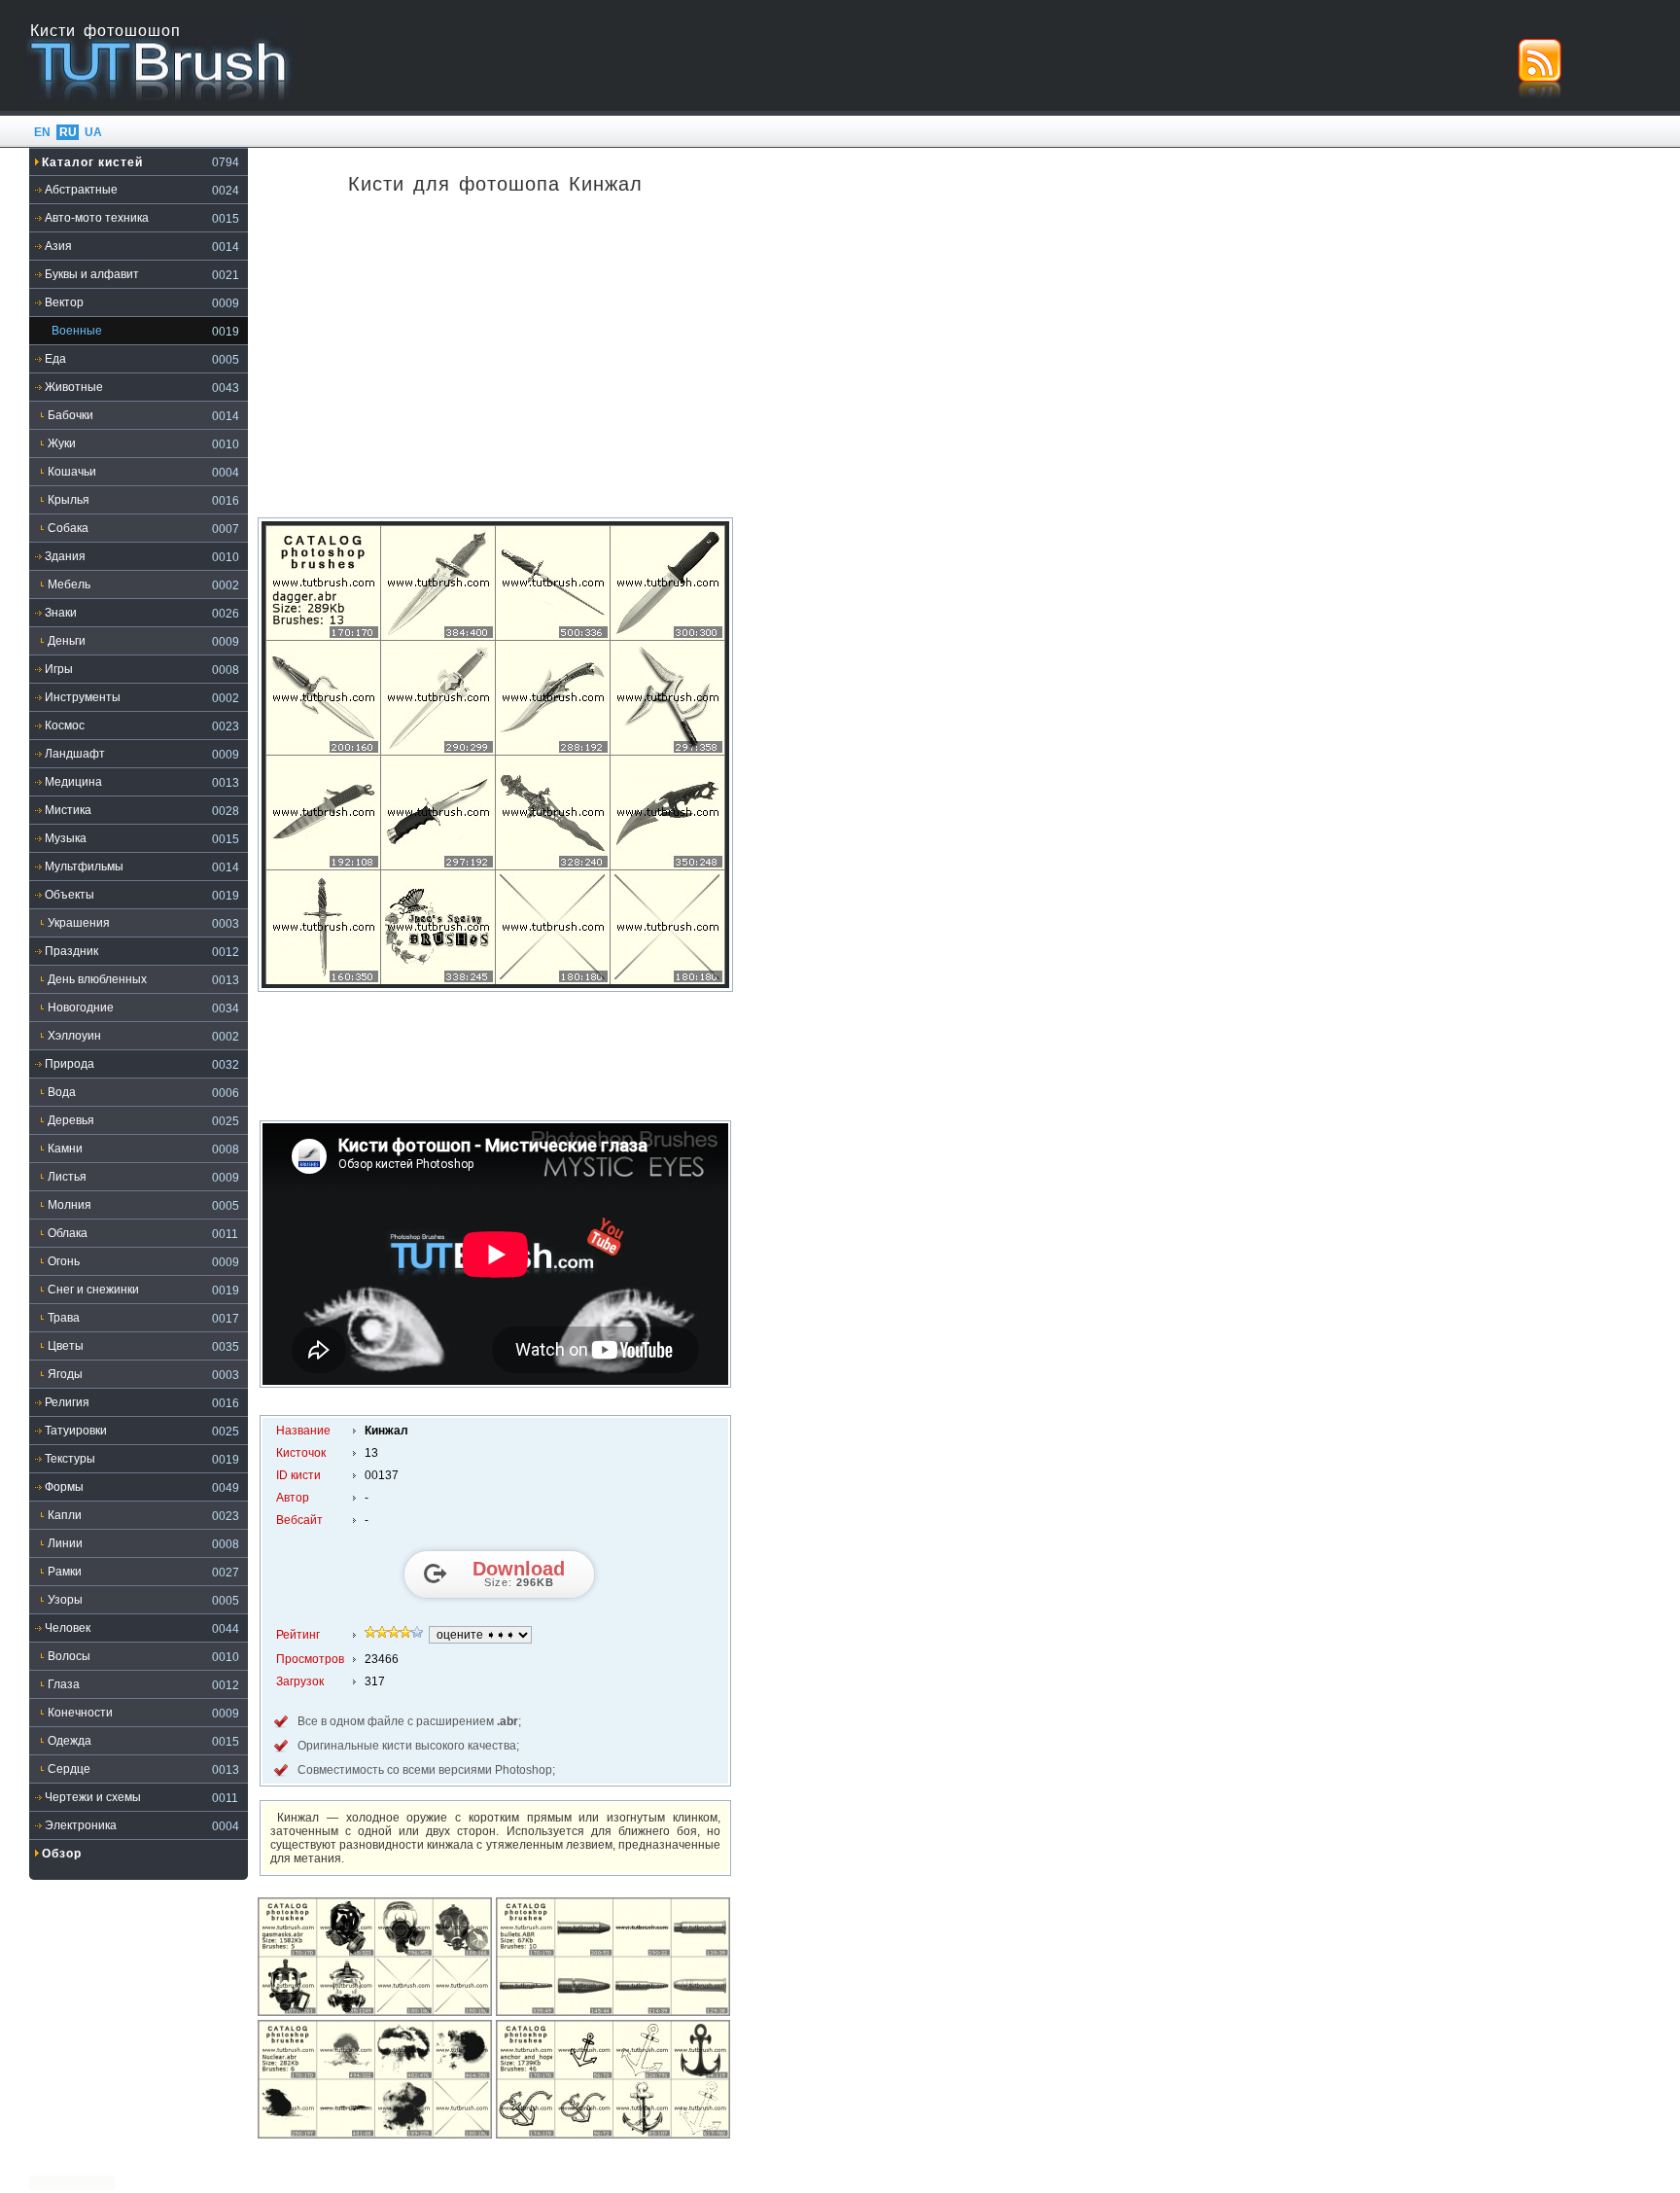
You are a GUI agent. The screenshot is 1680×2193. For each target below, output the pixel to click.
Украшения (79, 923)
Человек (68, 1628)
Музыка (66, 838)
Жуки (62, 443)
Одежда (70, 1741)
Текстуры (70, 1459)
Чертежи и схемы (93, 1797)
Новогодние (81, 1008)
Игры (59, 669)
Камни (65, 1149)
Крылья (69, 500)
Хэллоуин (74, 1036)
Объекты (70, 895)
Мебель (69, 584)
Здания (65, 556)
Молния (70, 1205)
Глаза (64, 1684)
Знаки (61, 613)
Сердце (69, 1769)
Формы (64, 1487)
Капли (65, 1515)
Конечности (80, 1713)
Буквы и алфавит (92, 274)
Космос (65, 725)
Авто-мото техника (97, 218)
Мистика (68, 810)
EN (42, 132)
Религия (67, 1402)
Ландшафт (75, 754)
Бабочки (70, 415)
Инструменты (83, 697)
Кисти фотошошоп (105, 31)
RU (68, 132)
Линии (65, 1543)
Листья (67, 1177)
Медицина (73, 782)
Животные (74, 387)
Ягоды (65, 1374)
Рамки (65, 1572)
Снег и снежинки (93, 1290)
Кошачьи (72, 472)
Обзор (62, 1854)
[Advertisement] (496, 364)
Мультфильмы (84, 867)
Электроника (81, 1825)
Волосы (69, 1656)
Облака (68, 1233)
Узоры (65, 1600)
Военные (77, 331)
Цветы (66, 1346)
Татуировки (76, 1431)
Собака (68, 528)
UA (93, 132)
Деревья (71, 1120)
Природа (70, 1064)
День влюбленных (97, 979)
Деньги (67, 641)
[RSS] (1540, 68)
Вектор (64, 302)
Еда (55, 359)
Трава (64, 1318)
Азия (58, 246)
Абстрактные (81, 190)
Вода (62, 1092)
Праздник (71, 951)
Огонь (64, 1261)
